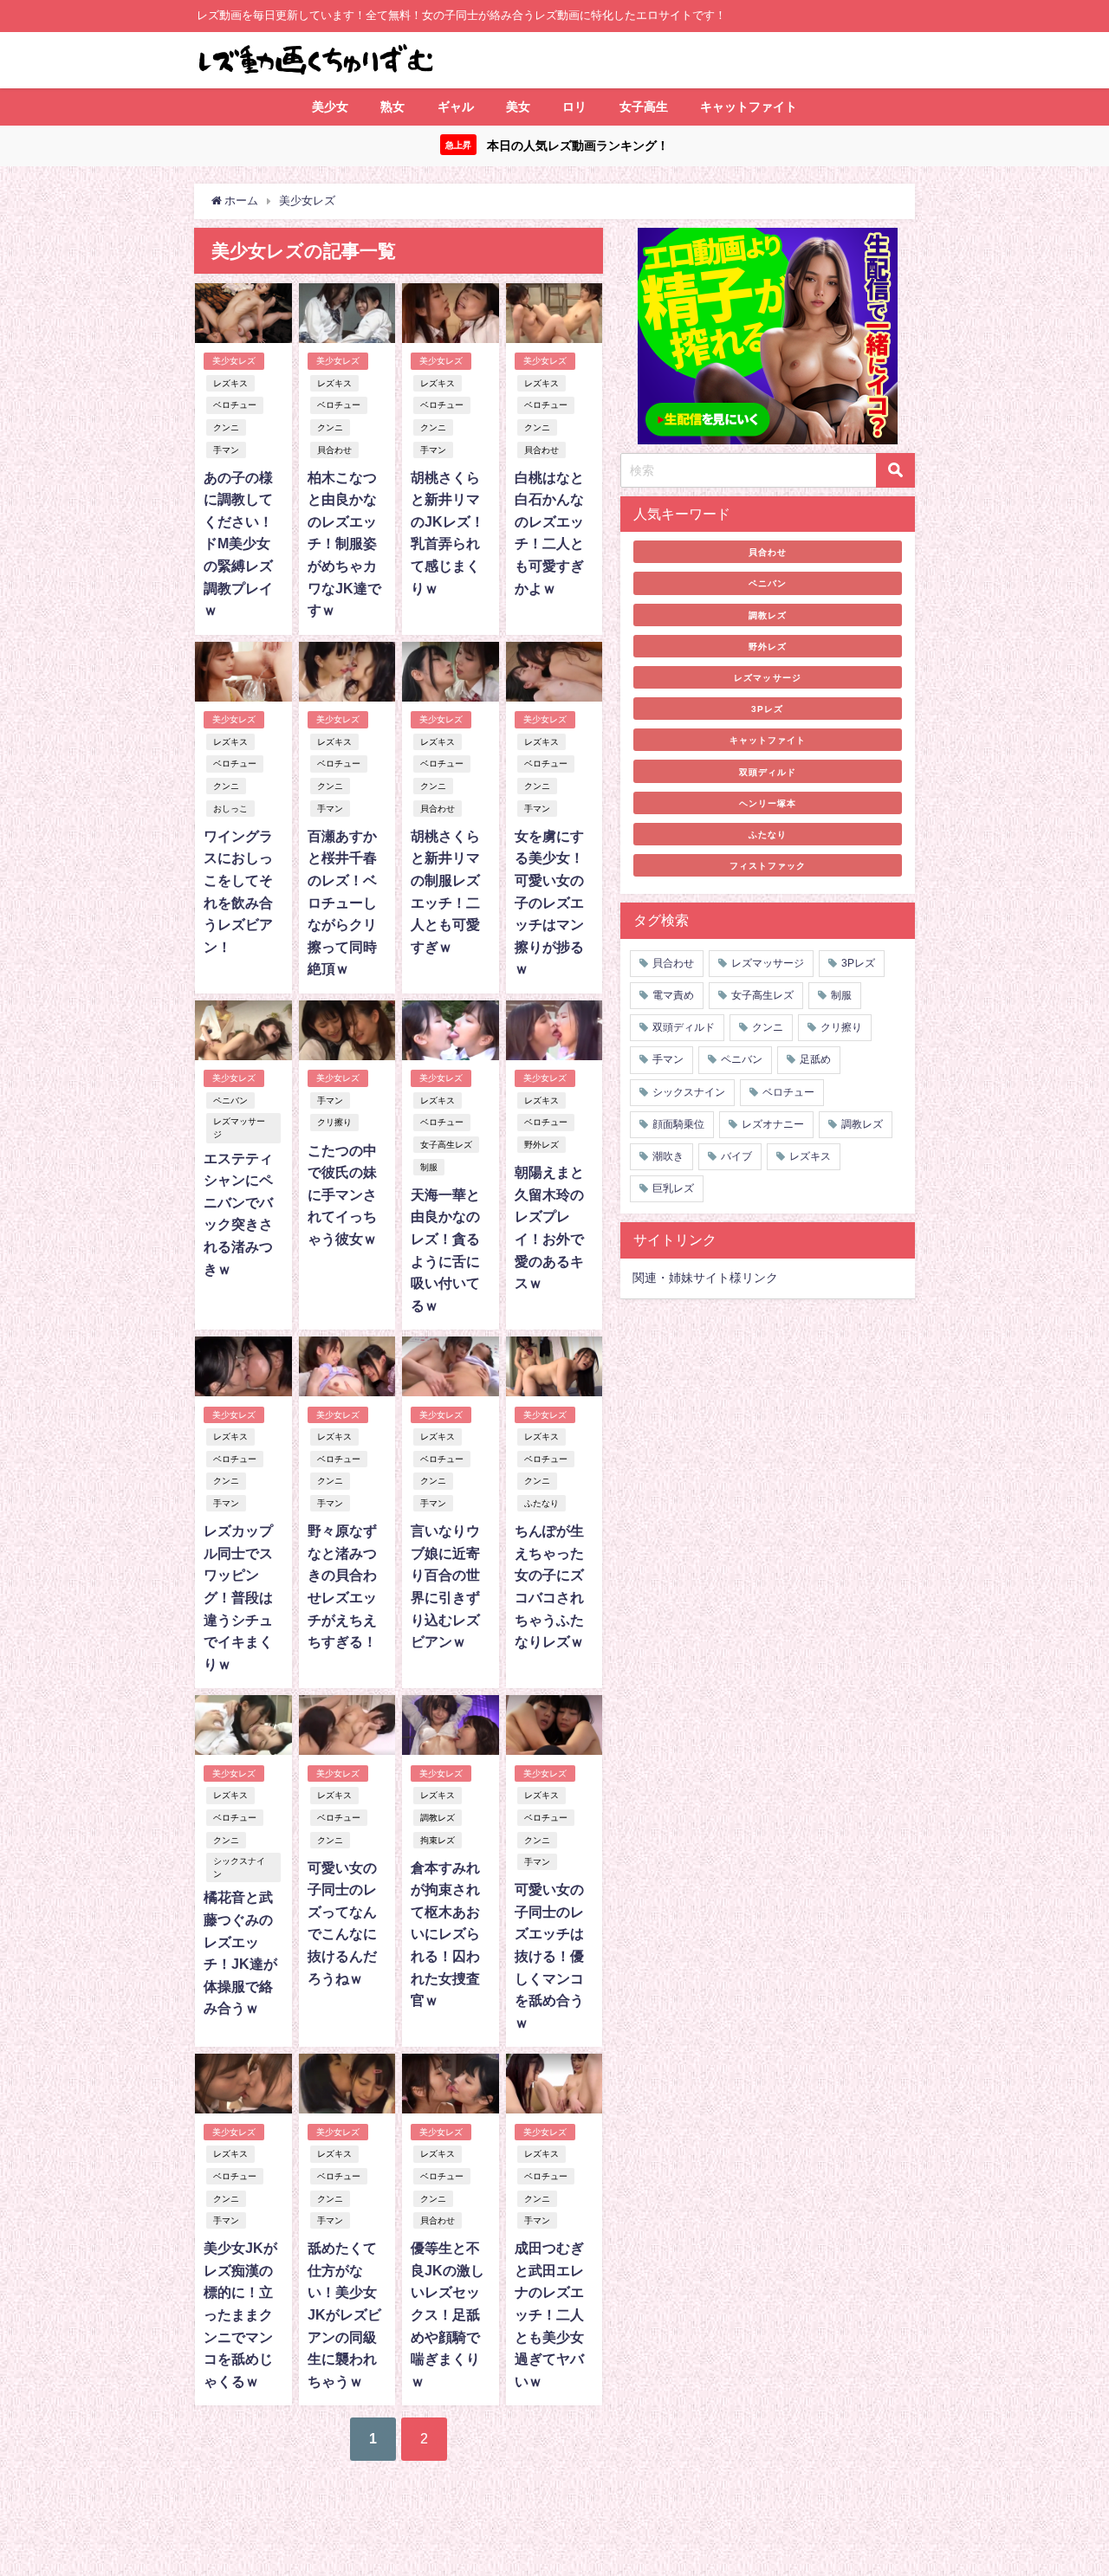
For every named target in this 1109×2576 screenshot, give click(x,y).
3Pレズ (767, 709)
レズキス (230, 383)
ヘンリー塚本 (768, 803)
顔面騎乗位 (678, 1124)
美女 (518, 107)
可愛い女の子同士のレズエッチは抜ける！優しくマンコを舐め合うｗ (549, 1956)
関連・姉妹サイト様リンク (705, 1278)
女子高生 (644, 107)
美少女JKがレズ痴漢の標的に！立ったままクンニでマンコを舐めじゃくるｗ (240, 2314)
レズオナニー (773, 1124)
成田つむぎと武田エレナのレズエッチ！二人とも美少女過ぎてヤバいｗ (549, 2314)
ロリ (574, 107)
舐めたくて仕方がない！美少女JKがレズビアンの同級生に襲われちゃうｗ (344, 2314)
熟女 (392, 107)
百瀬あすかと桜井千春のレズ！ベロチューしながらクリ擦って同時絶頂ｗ (342, 903)
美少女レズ (234, 361)
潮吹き (668, 1156)
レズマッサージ (239, 1128)
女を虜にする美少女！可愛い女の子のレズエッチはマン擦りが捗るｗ (549, 903)
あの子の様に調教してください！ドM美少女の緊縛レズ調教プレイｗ (238, 544)
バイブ (736, 1156)
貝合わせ (334, 450)
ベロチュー (235, 405)
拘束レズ (438, 1840)
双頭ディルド (768, 772)
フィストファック (768, 865)
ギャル (456, 107)
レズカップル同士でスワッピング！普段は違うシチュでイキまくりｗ (238, 1597)
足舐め (815, 1059)
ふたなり (542, 1503)
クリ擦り (334, 1122)
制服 (429, 1167)
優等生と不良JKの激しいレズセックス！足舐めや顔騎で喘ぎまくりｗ (447, 2314)
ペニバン (230, 1100)
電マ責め (673, 995)
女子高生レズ (446, 1145)
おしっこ (230, 809)
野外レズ (542, 1145)
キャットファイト (749, 107)
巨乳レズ (673, 1188)
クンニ (226, 427)
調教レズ (438, 1818)
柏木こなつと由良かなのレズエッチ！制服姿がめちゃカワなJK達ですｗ (344, 544)
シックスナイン (239, 1867)
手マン (226, 450)
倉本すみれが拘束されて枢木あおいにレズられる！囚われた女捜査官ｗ (445, 1934)
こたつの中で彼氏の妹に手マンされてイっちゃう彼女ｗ (342, 1194)
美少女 (330, 107)
